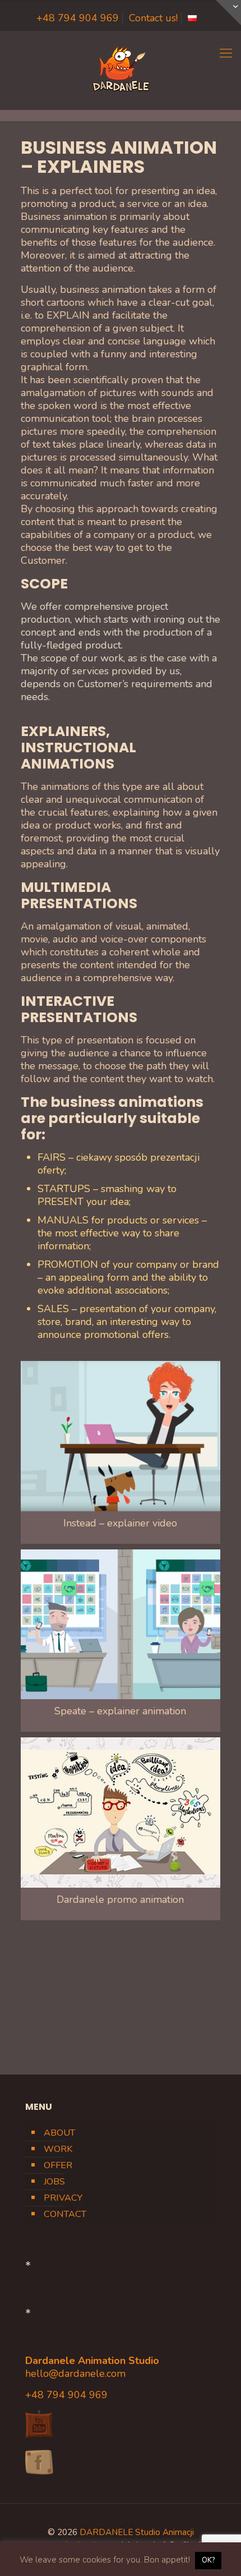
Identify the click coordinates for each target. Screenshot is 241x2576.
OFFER (58, 2165)
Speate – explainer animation (120, 1711)
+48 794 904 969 (78, 18)
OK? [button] (208, 2560)
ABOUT (59, 2133)
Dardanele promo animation (120, 1899)
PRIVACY (63, 2198)
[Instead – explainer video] (121, 1436)
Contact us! (153, 18)
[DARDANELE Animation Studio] (121, 70)
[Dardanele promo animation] (121, 1813)
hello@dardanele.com (75, 2373)
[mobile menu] (226, 53)
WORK (58, 2149)
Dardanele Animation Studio (92, 2361)
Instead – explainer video (120, 1523)
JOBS (54, 2182)
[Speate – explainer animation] (121, 1625)
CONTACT (65, 2214)
